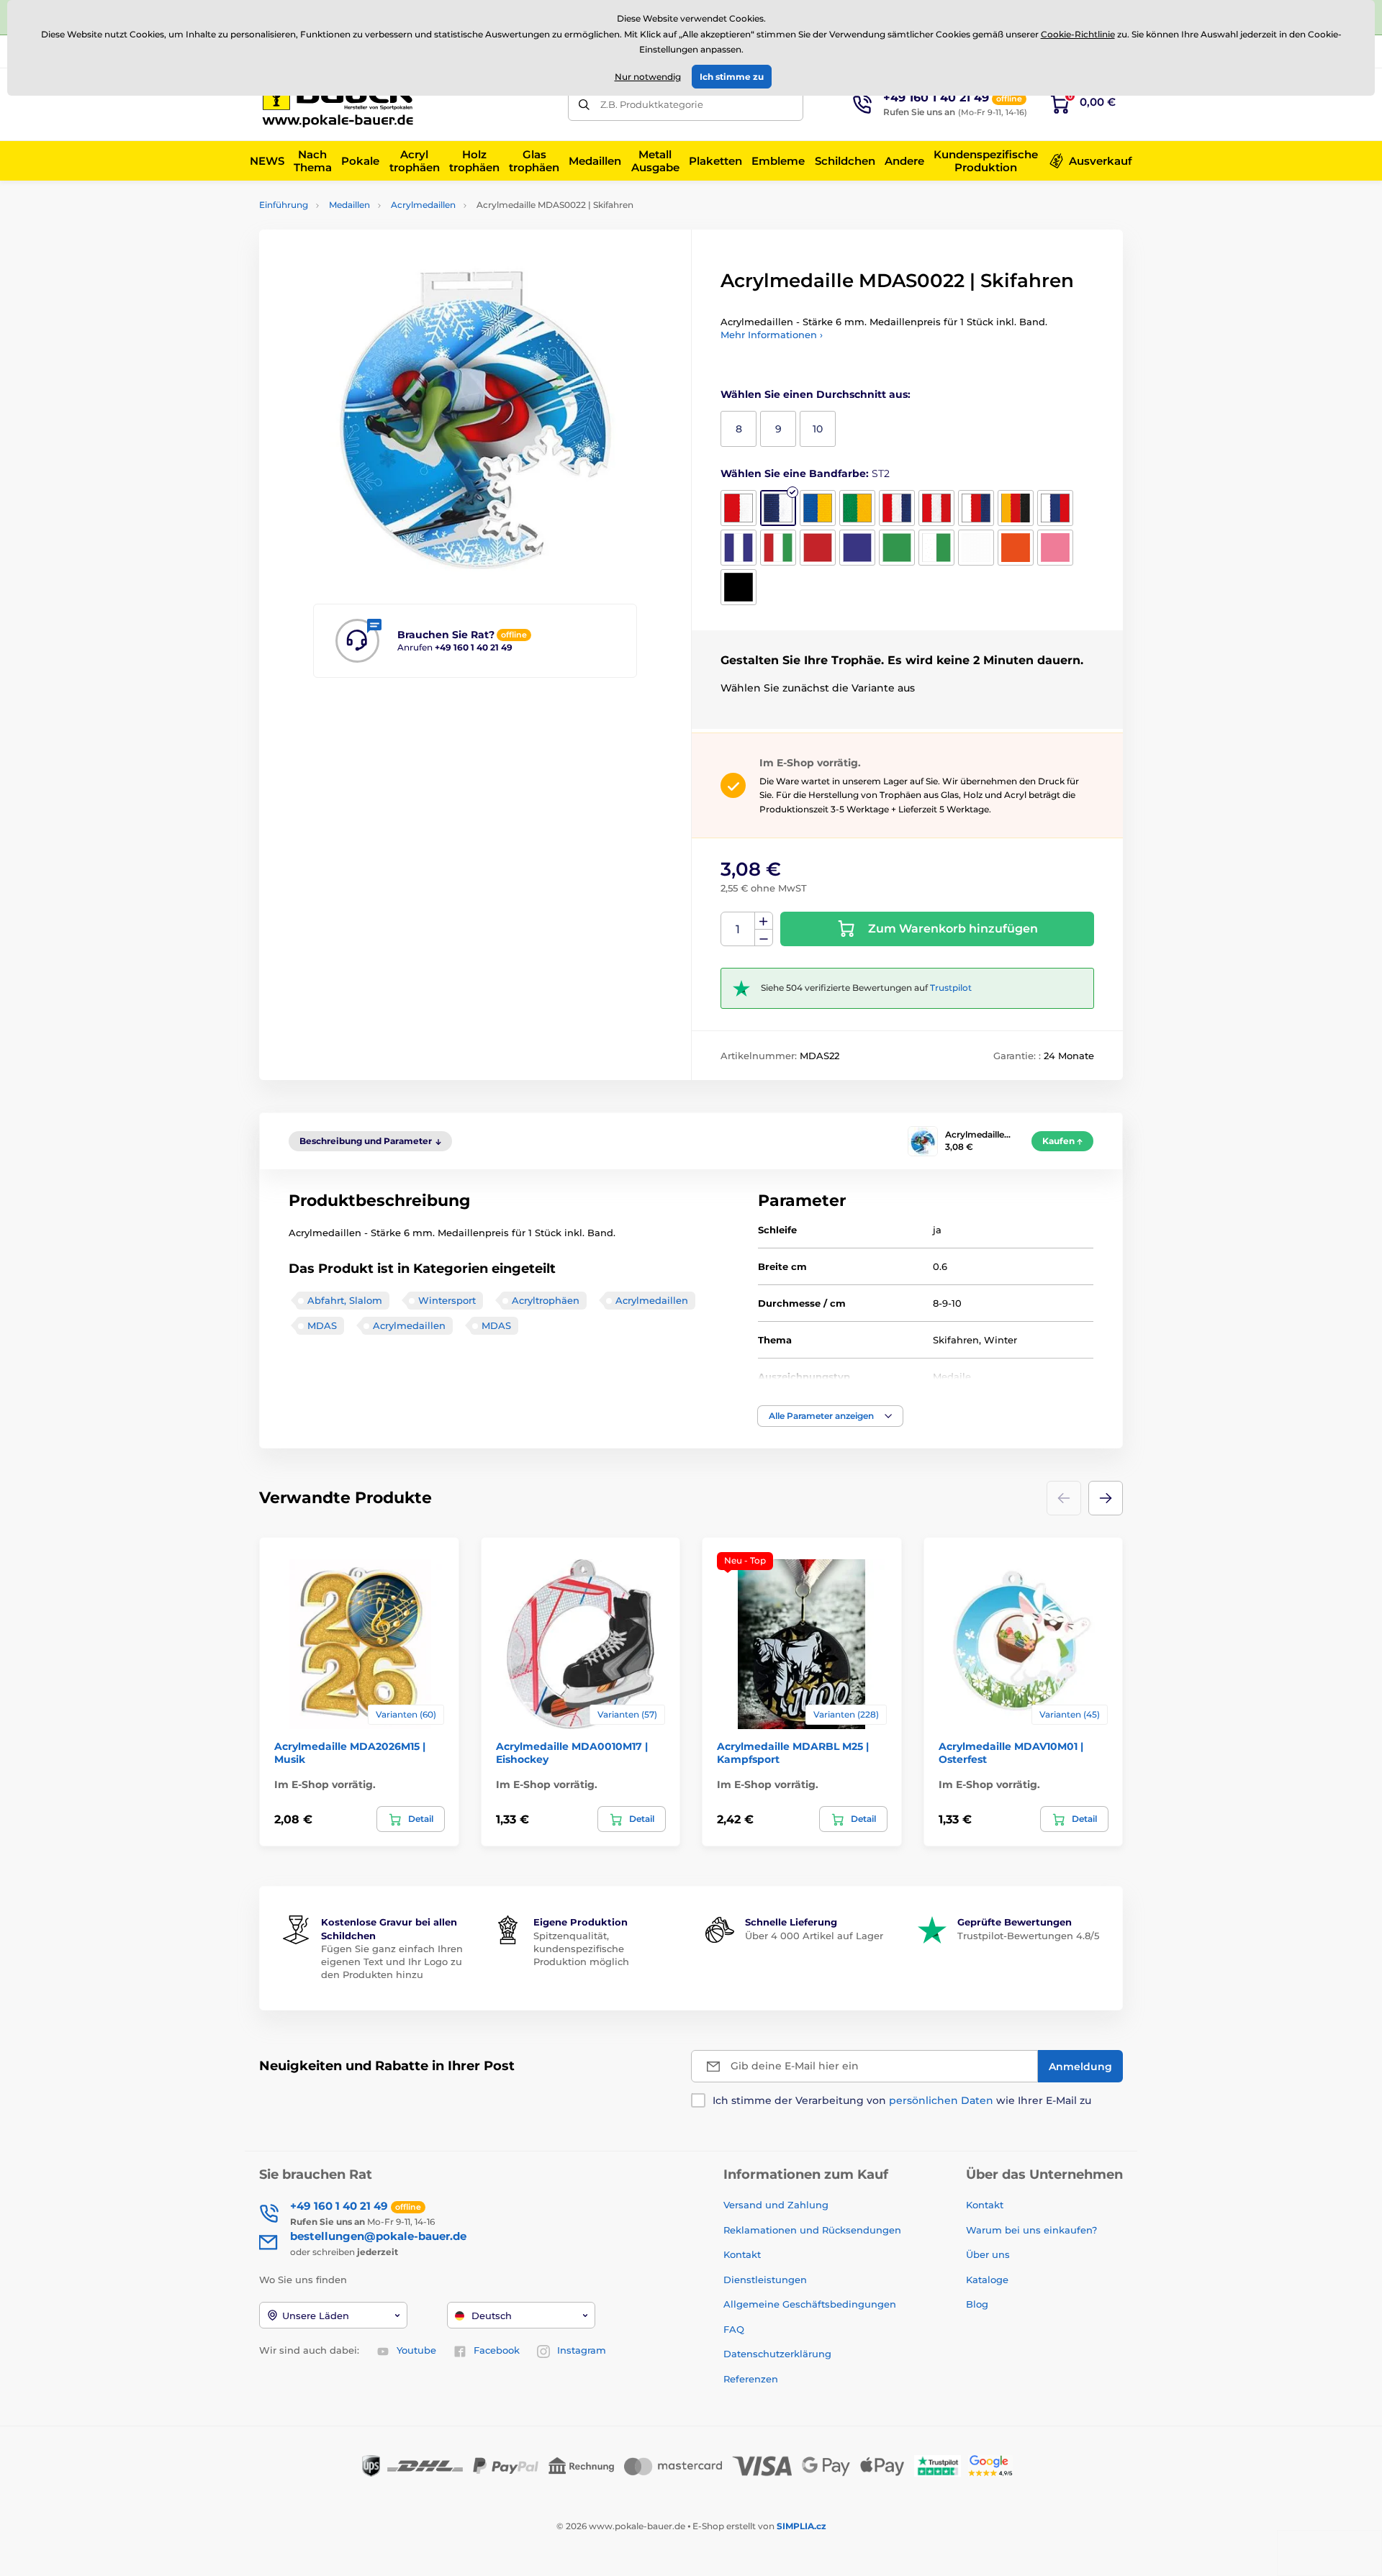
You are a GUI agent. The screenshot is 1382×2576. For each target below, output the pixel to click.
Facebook (497, 2350)
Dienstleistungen (765, 2280)
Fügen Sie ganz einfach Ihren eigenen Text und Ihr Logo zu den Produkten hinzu (392, 1962)
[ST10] (739, 548)
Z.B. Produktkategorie (652, 104)
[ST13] (857, 548)
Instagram (582, 2350)
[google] (994, 2465)
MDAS (322, 1325)
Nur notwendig (648, 77)
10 (818, 429)
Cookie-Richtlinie (1078, 34)
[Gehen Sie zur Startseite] (342, 104)
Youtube (416, 2350)
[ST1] (739, 508)
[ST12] (818, 548)
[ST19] (739, 587)
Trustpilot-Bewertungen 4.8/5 (1028, 1936)
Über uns (988, 2254)
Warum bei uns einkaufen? (1031, 2230)
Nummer (738, 929)
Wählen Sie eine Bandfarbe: (805, 473)
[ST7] (976, 508)
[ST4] (857, 508)
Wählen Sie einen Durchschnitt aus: (816, 394)
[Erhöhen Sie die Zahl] (764, 921)
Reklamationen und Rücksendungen (814, 2230)
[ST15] (936, 548)
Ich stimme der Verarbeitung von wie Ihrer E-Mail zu (902, 2100)
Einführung (284, 205)
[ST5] (897, 508)
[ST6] (936, 508)
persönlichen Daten (941, 2100)
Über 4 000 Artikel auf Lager (814, 1936)
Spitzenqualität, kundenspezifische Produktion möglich (581, 1949)
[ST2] (778, 508)
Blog (977, 2304)
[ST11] (778, 548)
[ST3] (818, 508)
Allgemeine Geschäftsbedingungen (810, 2304)
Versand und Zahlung (776, 2205)
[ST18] (1055, 548)
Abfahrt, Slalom (345, 1300)
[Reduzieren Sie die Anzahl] (764, 938)
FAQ (734, 2329)
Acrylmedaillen (423, 205)
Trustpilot (951, 988)
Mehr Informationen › (772, 335)
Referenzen (751, 2379)
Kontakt (742, 2254)
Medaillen (349, 205)
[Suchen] (584, 105)
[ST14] (897, 548)
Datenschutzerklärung (777, 2354)
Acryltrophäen (546, 1300)
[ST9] (1055, 508)
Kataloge (987, 2280)
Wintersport (447, 1300)
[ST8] (1016, 508)
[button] (830, 1416)
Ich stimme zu (732, 77)
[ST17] (1016, 548)
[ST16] (976, 548)
